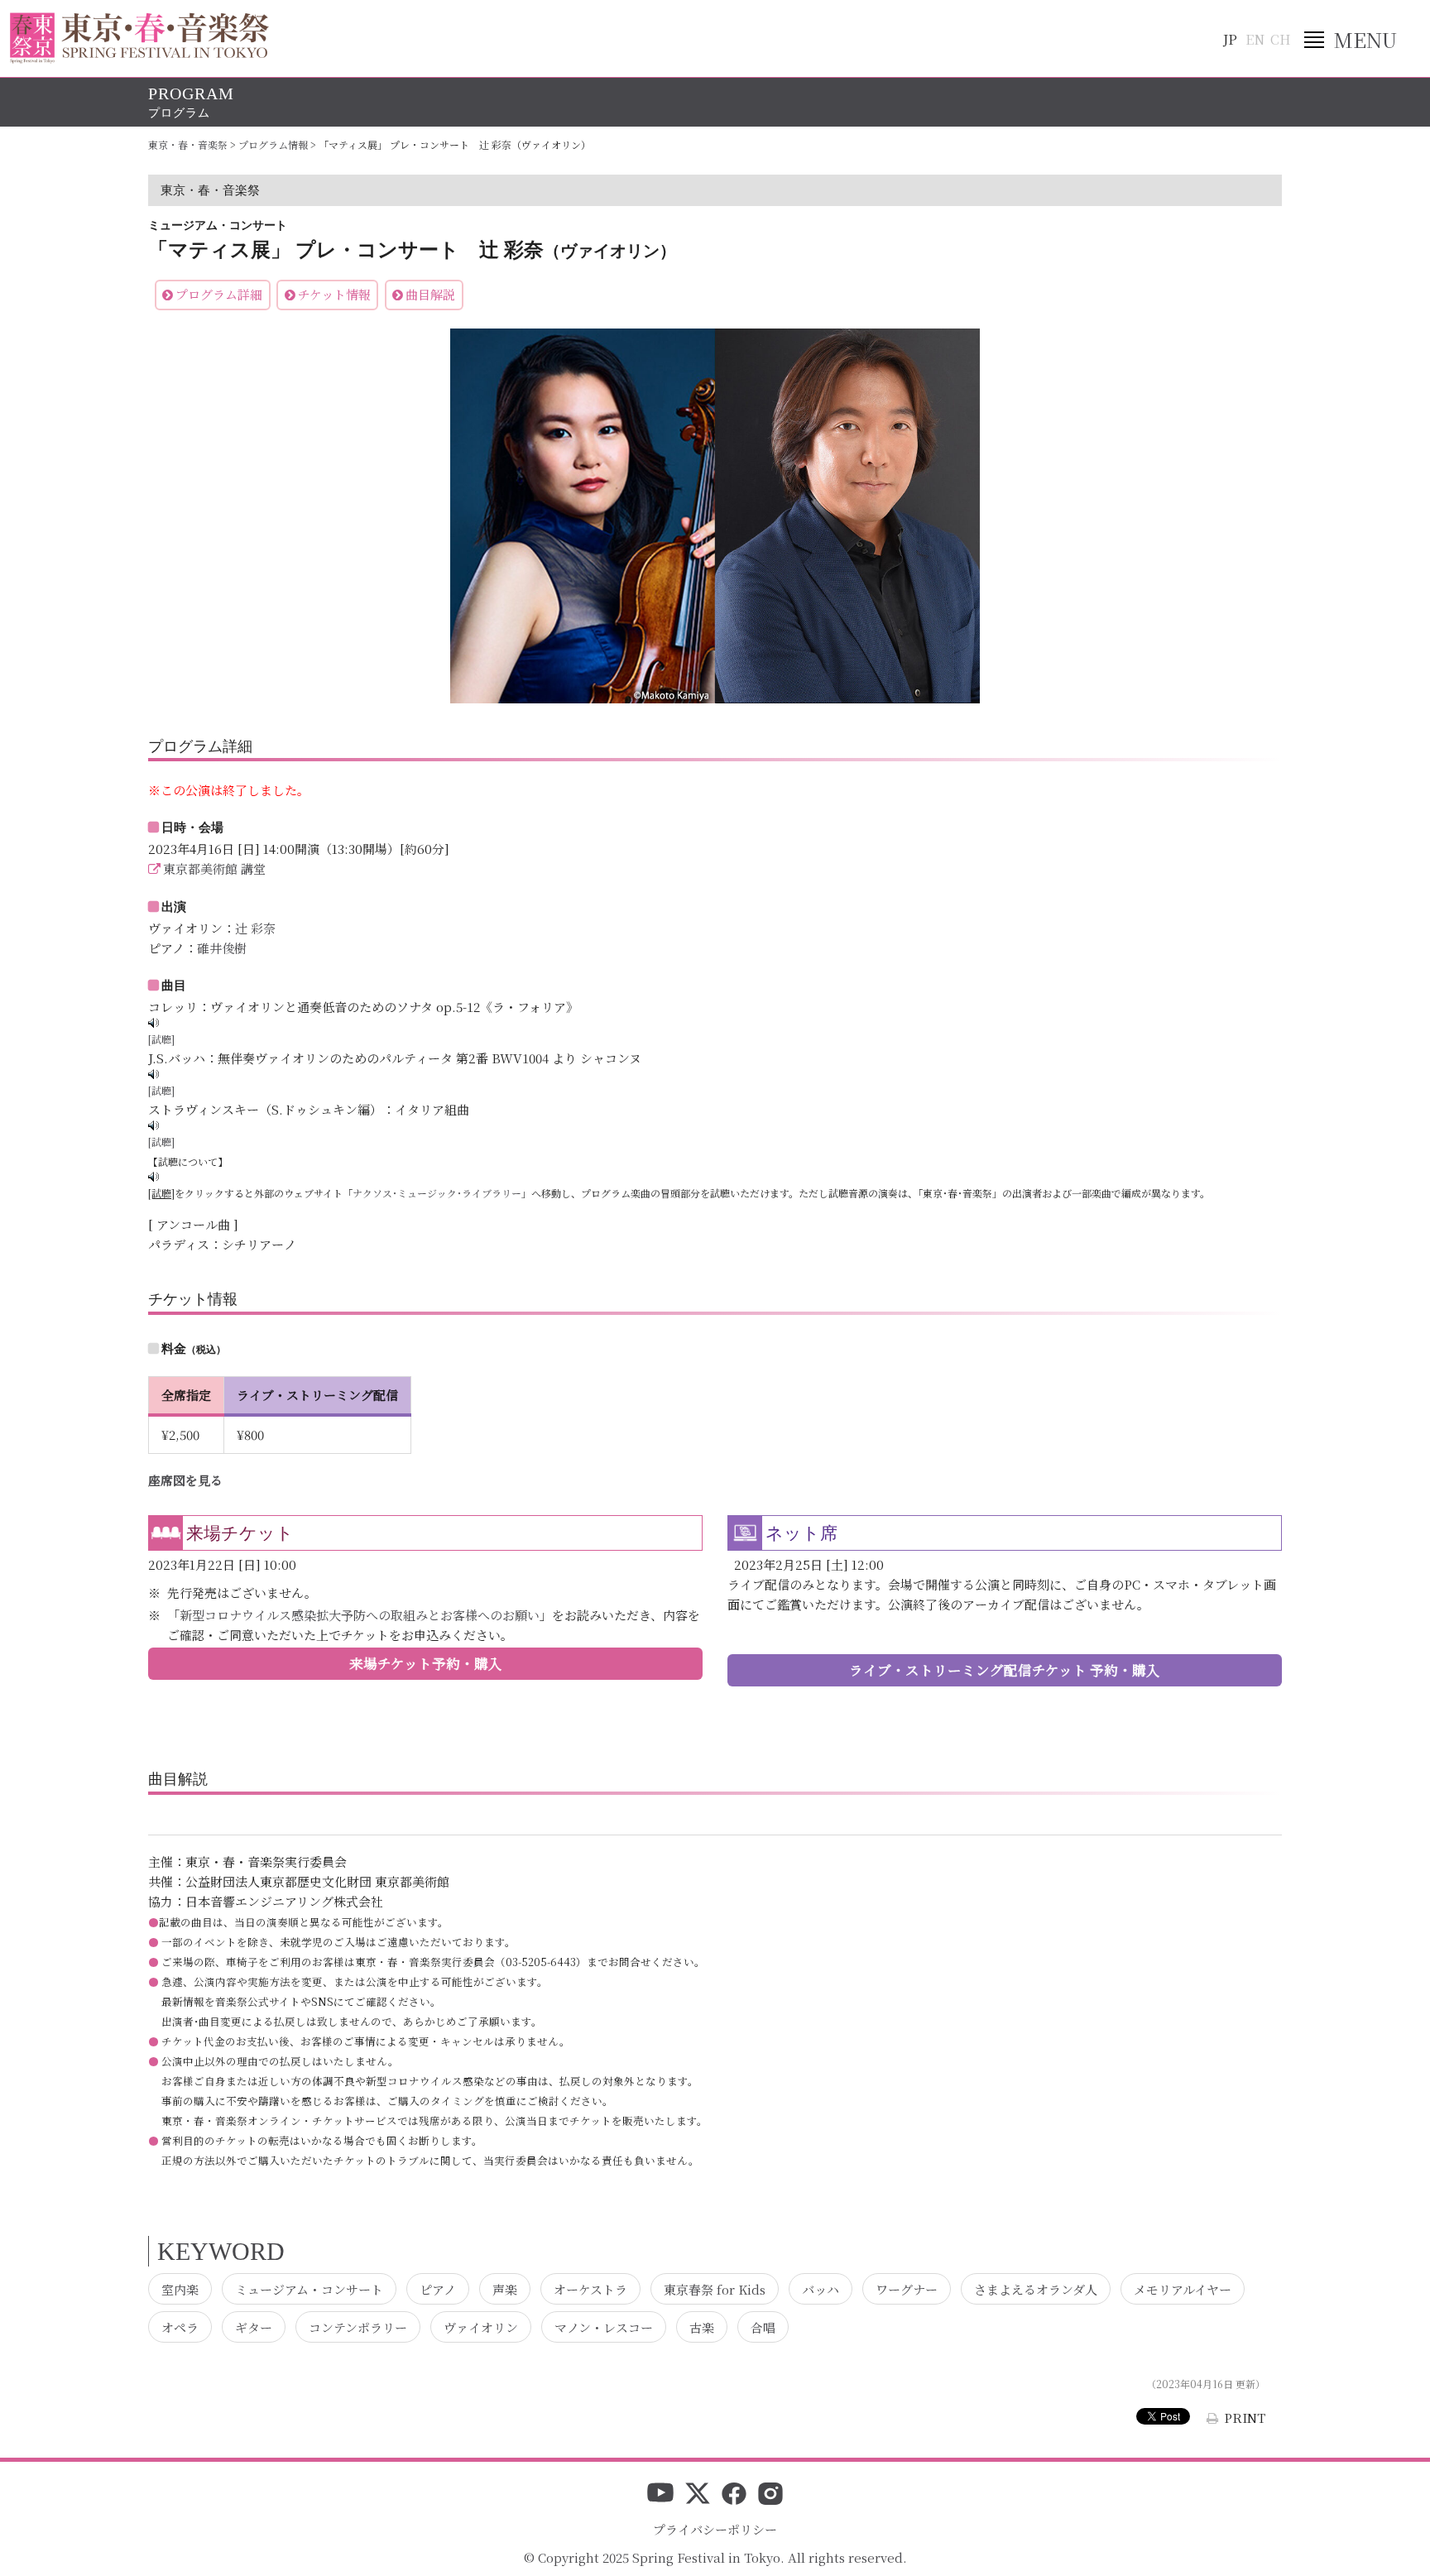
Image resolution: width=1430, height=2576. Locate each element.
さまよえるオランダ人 (1036, 2288)
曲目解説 (430, 294)
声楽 (505, 2288)
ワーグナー (907, 2288)
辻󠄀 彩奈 (255, 928)
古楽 (702, 2327)
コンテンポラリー (358, 2327)
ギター (254, 2327)
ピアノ (438, 2288)
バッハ (821, 2288)
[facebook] (734, 2495)
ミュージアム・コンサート (309, 2288)
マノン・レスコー (604, 2327)
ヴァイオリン (481, 2327)
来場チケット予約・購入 (426, 1663)
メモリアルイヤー (1183, 2288)
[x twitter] (698, 2495)
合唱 (763, 2327)
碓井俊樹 (222, 948)
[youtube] (660, 2495)
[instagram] (770, 2495)
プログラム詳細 (219, 294)
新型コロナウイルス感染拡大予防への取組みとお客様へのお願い (360, 1615)
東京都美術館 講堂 (214, 868)
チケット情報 (334, 294)
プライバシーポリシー (715, 2529)
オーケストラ (590, 2288)
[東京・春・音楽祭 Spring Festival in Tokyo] (139, 38)
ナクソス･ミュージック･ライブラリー (437, 1193)
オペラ (180, 2327)
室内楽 (180, 2288)
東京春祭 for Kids (715, 2288)
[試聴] (161, 1039)
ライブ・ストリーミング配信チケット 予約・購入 (1005, 1670)
